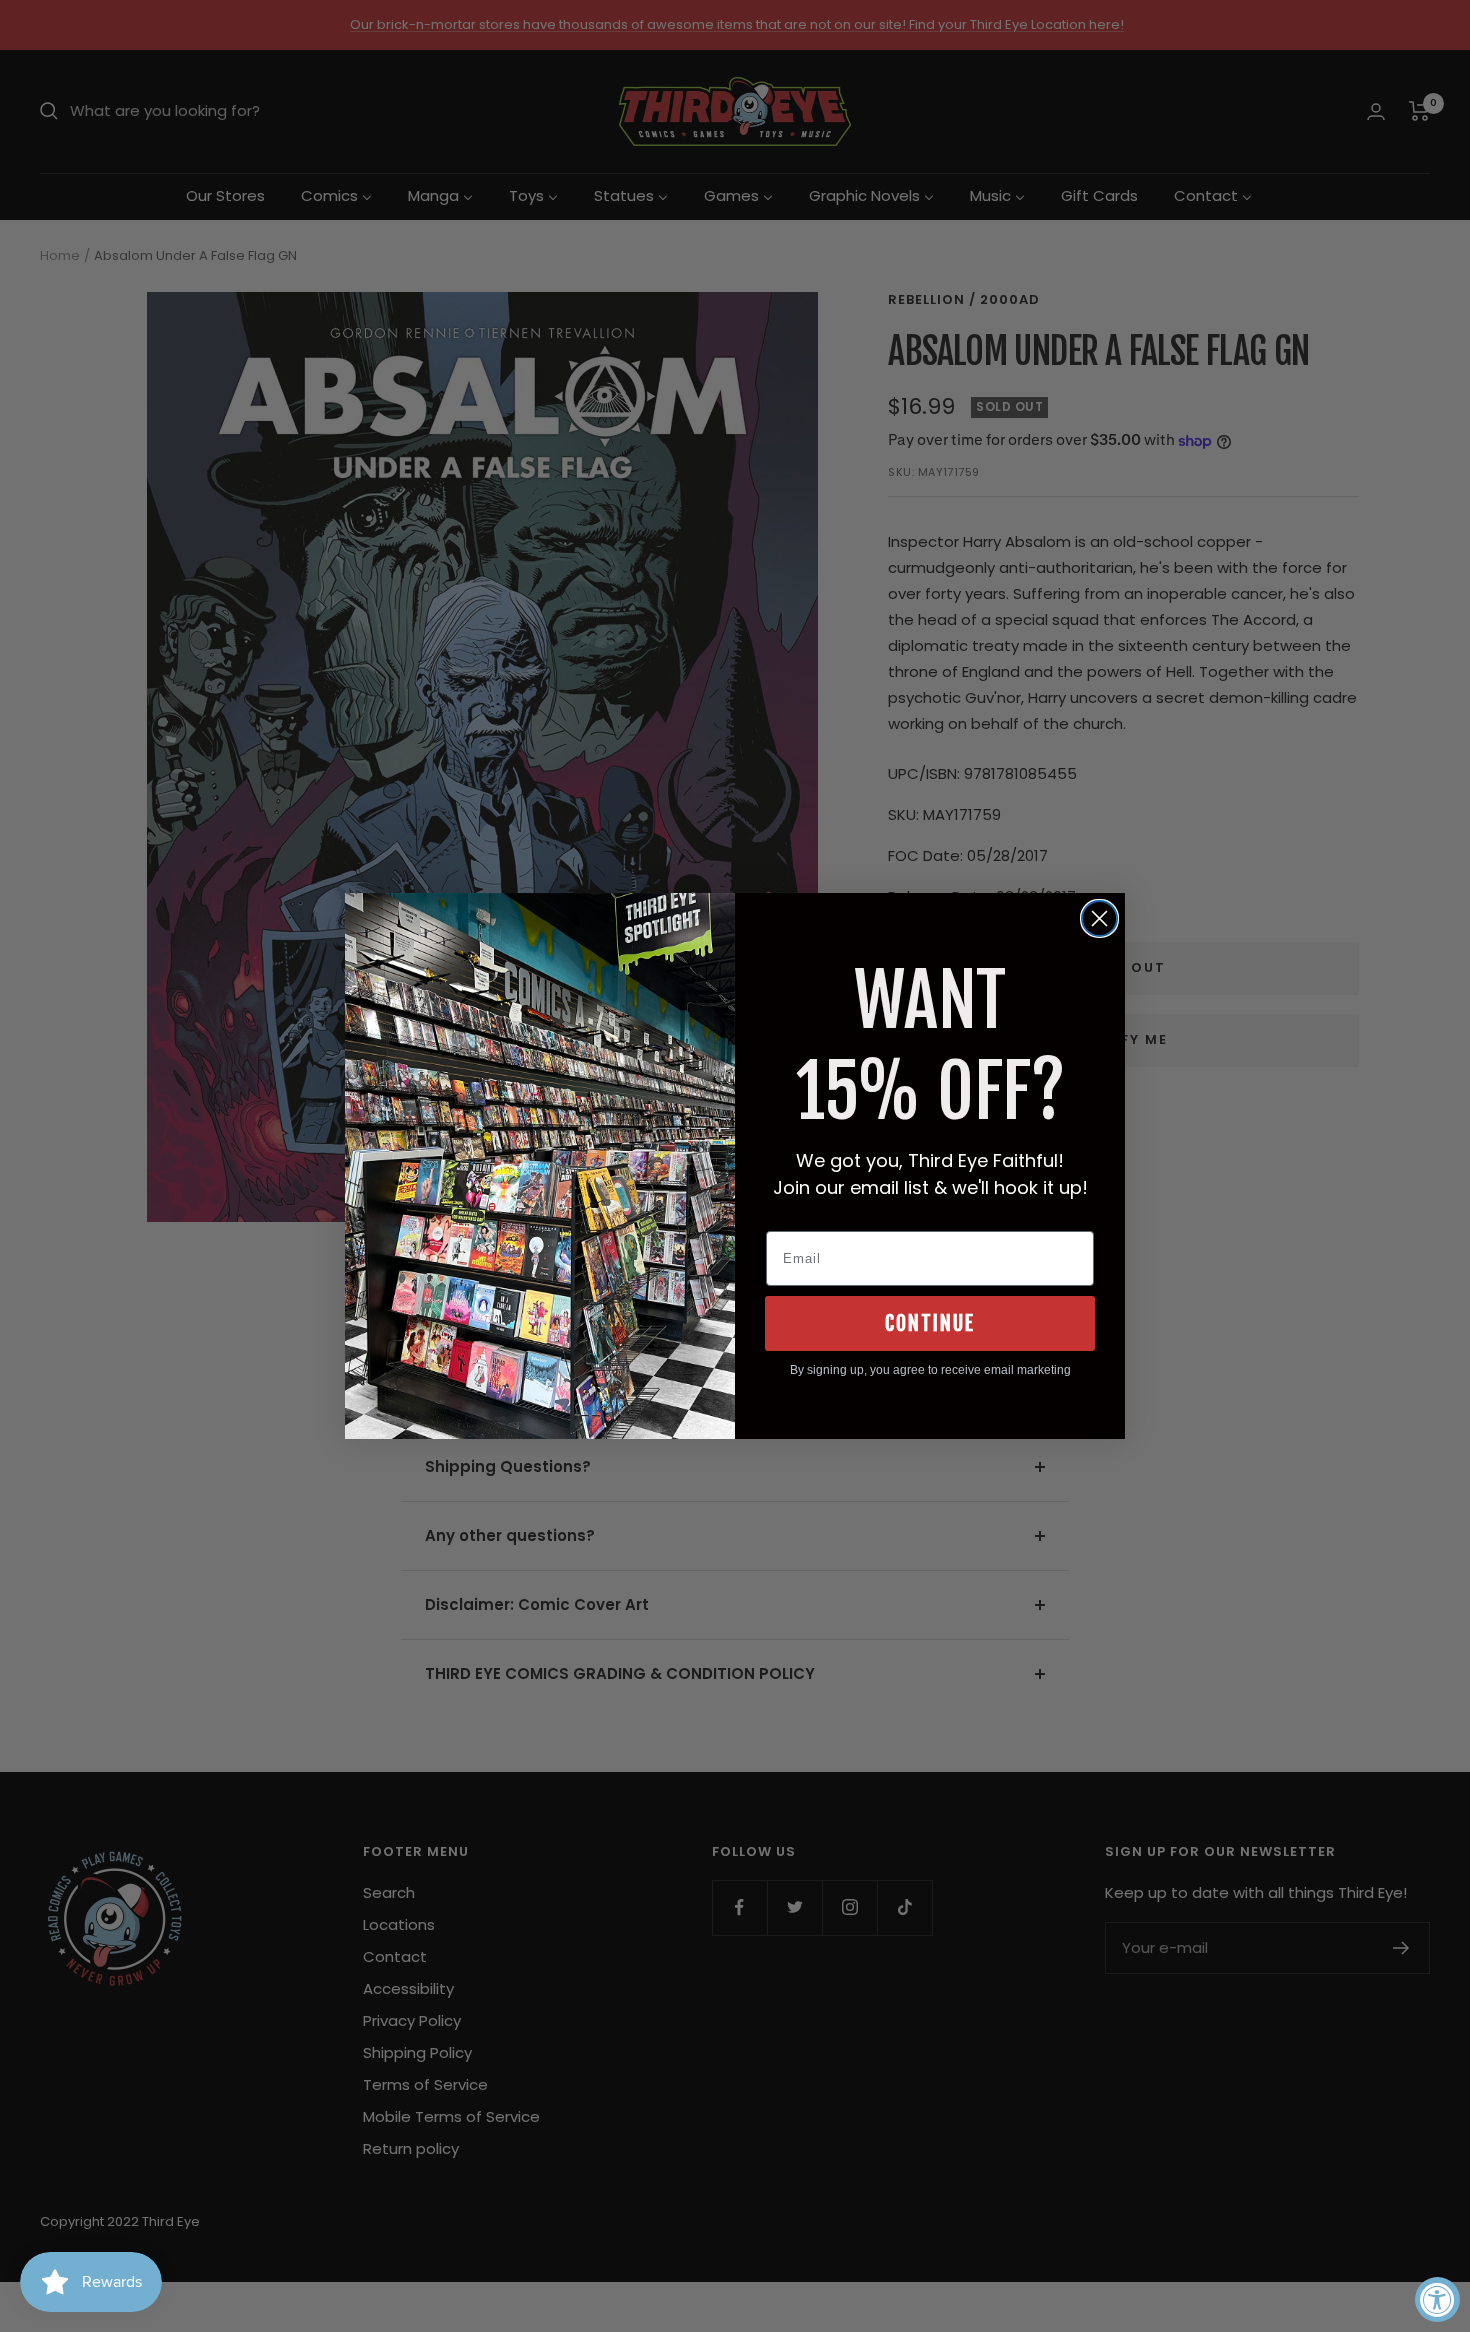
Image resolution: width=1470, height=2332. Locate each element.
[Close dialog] (1099, 918)
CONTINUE (930, 1323)
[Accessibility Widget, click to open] (1437, 2299)
